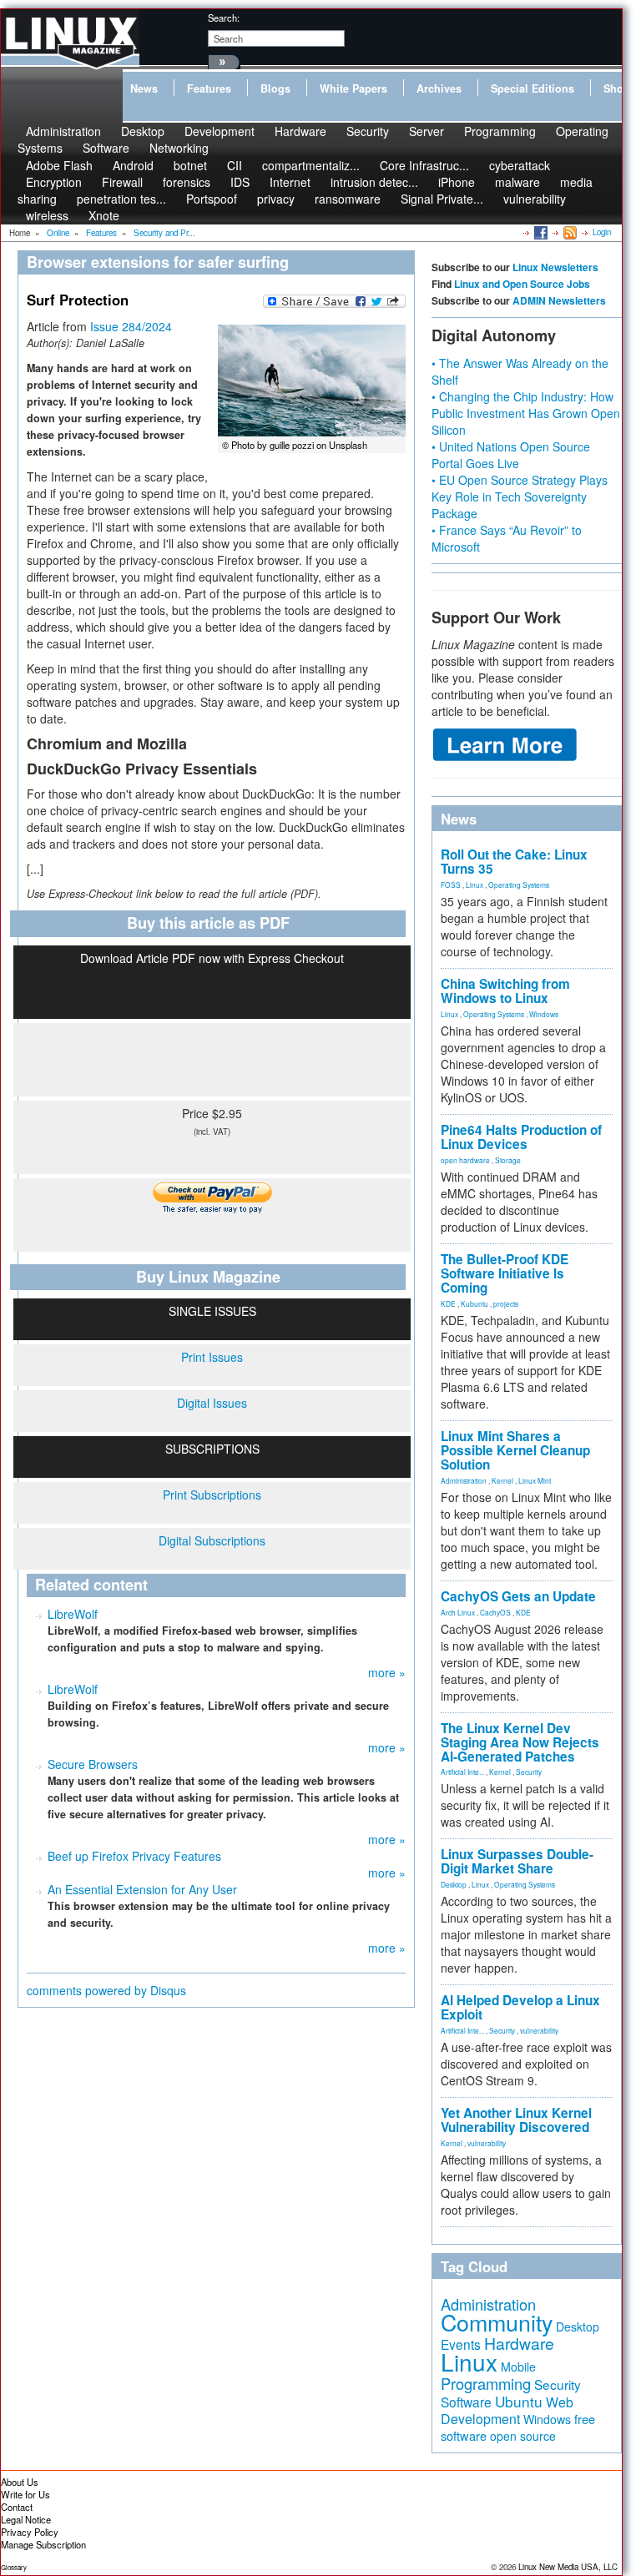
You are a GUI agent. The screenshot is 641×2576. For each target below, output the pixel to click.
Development (220, 131)
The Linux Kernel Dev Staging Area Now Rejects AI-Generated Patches (520, 1742)
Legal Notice (26, 2519)
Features (209, 88)
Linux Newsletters (555, 267)
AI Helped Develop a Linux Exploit (520, 2007)
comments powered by (106, 1990)
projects (506, 1303)
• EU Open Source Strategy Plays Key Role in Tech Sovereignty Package (520, 497)
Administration (464, 1480)
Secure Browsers (93, 1764)
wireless (47, 215)
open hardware (465, 1160)
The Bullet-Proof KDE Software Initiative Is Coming (505, 1273)
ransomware (348, 199)
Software (106, 148)
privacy (276, 199)
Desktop (454, 1884)
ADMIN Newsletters (559, 300)
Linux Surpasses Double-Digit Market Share (517, 1861)
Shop (617, 88)
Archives (439, 88)
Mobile (518, 2367)
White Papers (353, 88)
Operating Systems (519, 885)
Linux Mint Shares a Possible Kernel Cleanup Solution (515, 1450)
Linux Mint (535, 1480)
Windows (544, 1014)
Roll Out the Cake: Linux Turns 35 (514, 862)
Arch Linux (458, 1612)
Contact (17, 2507)
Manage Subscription (43, 2544)
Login (602, 232)
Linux (474, 885)
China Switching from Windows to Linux (505, 991)
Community (497, 2322)
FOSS (451, 885)
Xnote (104, 215)
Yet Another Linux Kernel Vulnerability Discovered (516, 2120)
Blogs (275, 88)
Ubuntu (519, 2401)
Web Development (507, 2410)
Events (461, 2344)
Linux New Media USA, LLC (568, 2567)
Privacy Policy (30, 2532)
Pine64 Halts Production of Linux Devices (521, 1137)
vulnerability (535, 199)
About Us (20, 2482)
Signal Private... (442, 199)
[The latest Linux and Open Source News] (569, 232)
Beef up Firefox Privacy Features (134, 1856)
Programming (500, 131)
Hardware (300, 131)
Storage (508, 1160)
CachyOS (495, 1612)
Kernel (502, 1480)
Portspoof (212, 199)
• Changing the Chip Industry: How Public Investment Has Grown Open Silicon (526, 413)
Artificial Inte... (462, 1772)
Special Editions (532, 88)
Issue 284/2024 (131, 326)
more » (387, 1672)
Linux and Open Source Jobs (522, 284)
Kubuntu (474, 1303)
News (144, 88)
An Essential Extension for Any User (142, 1889)
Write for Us (25, 2494)
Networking (179, 148)
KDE (448, 1303)
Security (368, 131)
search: (224, 18)
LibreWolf (73, 1614)
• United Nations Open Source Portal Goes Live (511, 455)
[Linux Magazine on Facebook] (540, 232)
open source (523, 2436)
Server (426, 131)
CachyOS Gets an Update (518, 1596)
